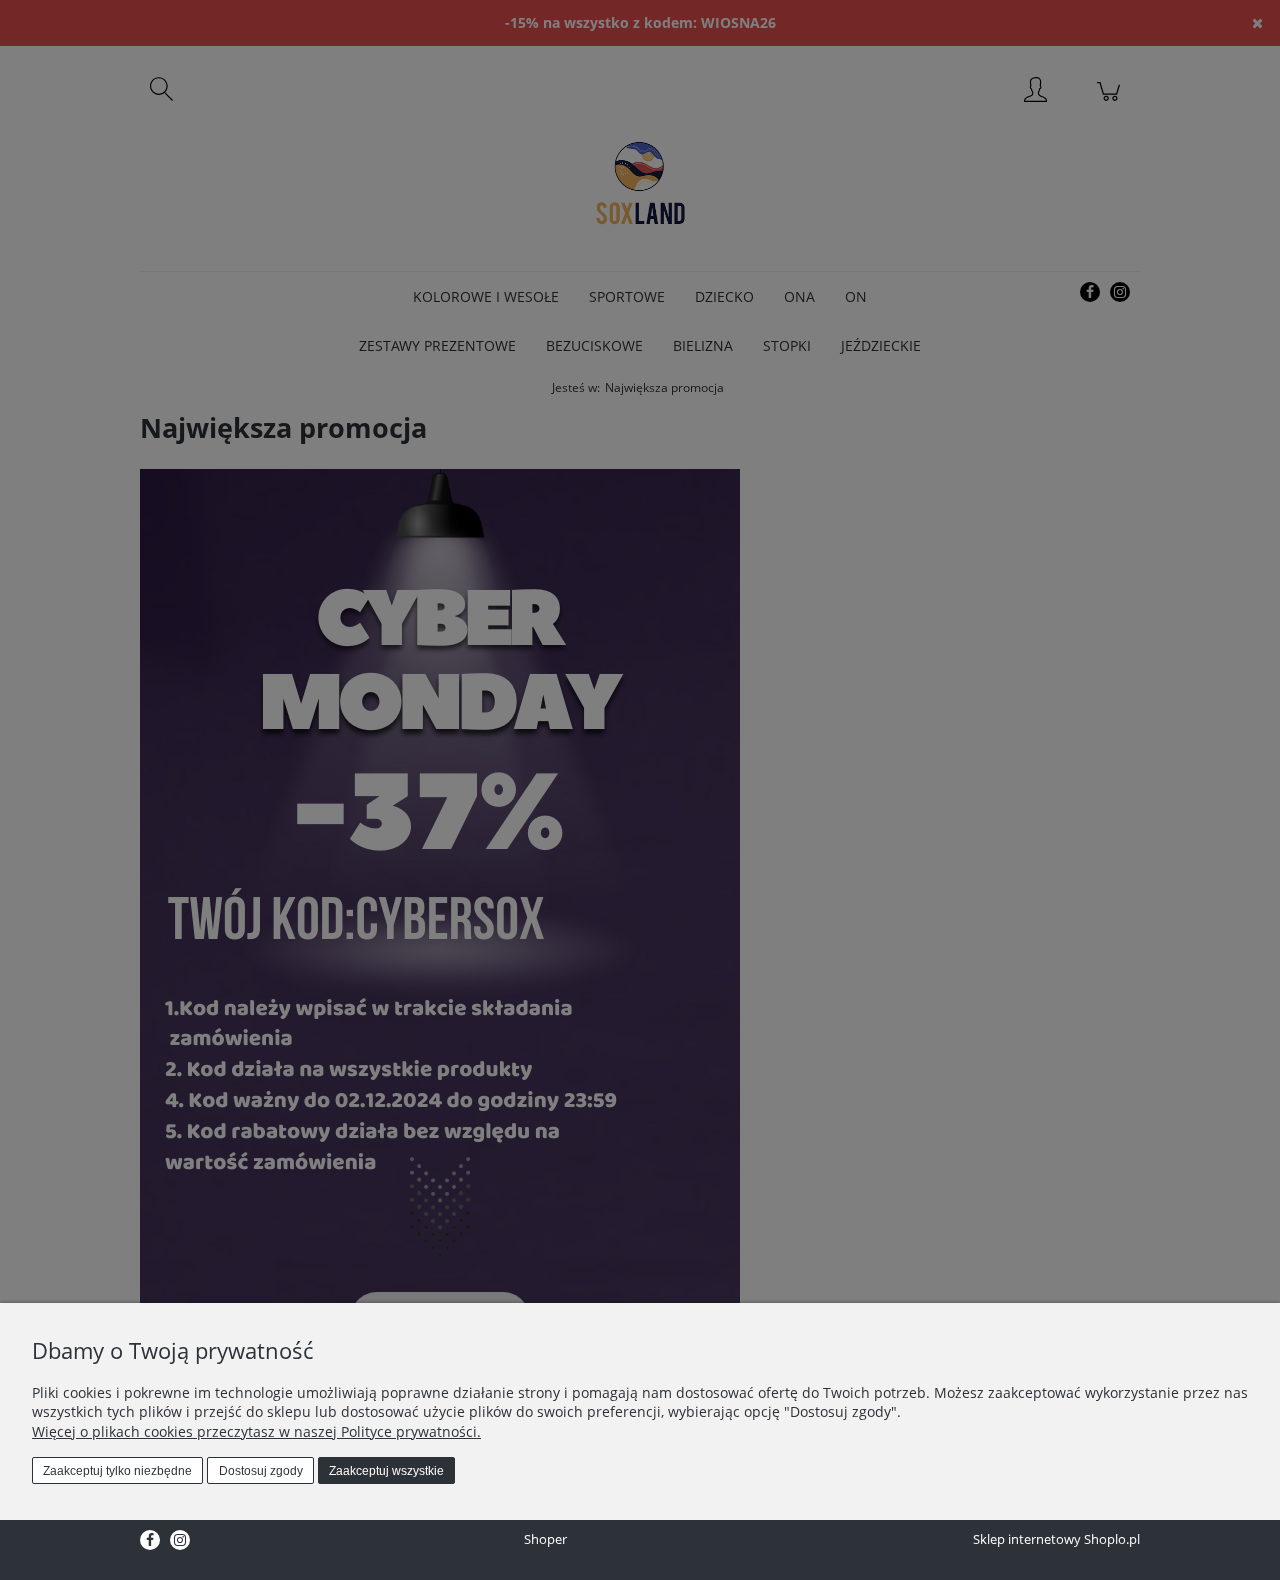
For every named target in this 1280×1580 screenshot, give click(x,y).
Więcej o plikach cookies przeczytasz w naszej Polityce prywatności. (256, 1431)
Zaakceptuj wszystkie (386, 1471)
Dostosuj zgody (261, 1471)
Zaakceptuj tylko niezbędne (117, 1471)
